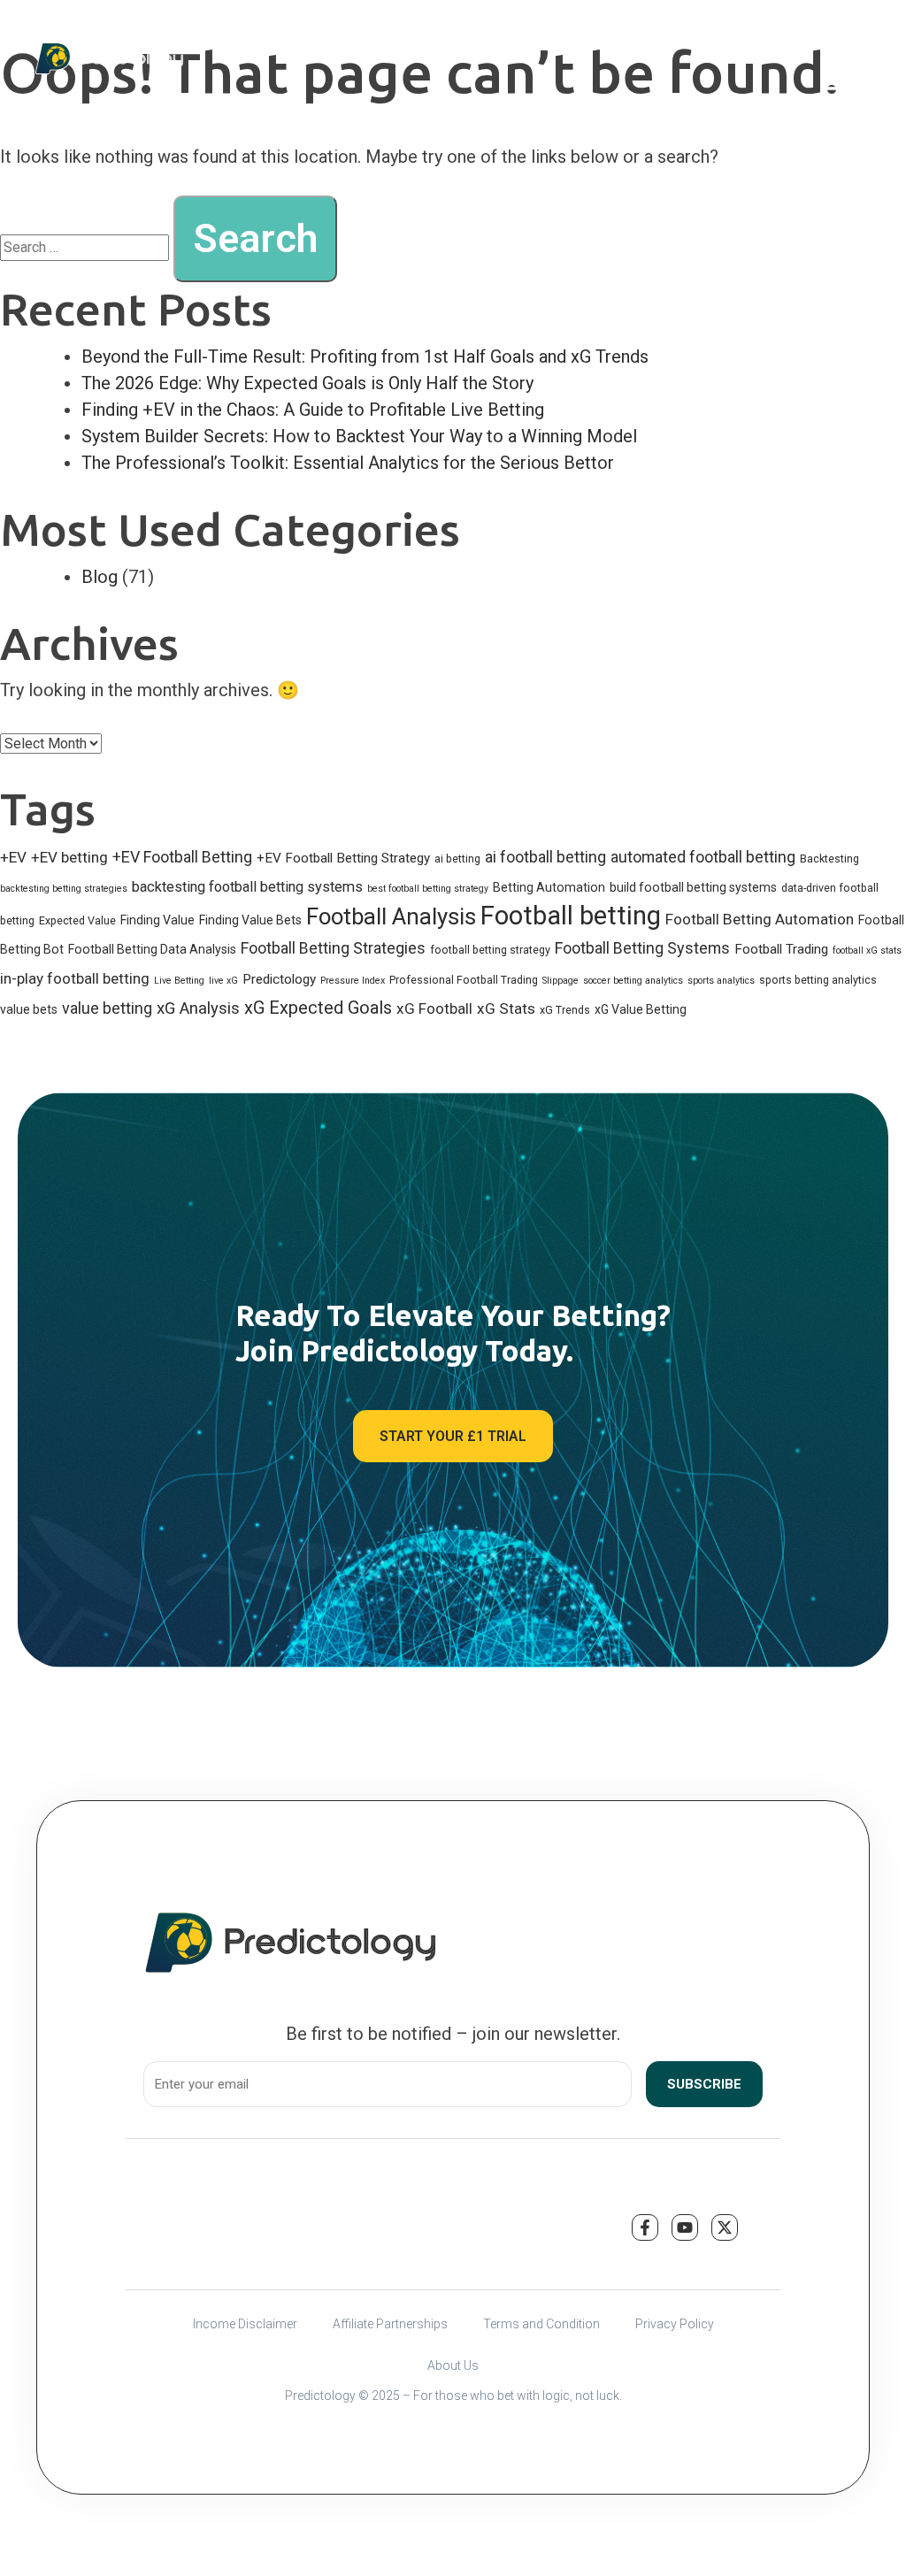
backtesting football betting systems (247, 887)
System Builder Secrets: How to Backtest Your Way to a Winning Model (359, 436)
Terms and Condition (541, 2324)
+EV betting (69, 857)
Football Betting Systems (642, 948)
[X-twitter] (725, 2227)
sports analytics (721, 981)
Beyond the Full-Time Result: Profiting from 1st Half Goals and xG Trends (365, 356)
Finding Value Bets (250, 920)
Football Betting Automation (760, 919)
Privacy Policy (675, 2324)
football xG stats (867, 951)
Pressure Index (353, 981)
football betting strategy (490, 950)
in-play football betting (75, 978)
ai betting (457, 859)
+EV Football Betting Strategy (343, 858)
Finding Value (157, 920)
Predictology (279, 979)
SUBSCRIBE (704, 2084)
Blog (100, 577)
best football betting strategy (428, 889)
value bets (29, 1009)
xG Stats (506, 1008)
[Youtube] (685, 2227)
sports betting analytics (818, 980)
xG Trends (565, 1010)
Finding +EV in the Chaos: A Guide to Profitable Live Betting (313, 410)
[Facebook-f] (645, 2227)
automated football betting (703, 857)
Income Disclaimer (245, 2324)
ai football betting (545, 857)
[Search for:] (84, 247)
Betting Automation (549, 887)
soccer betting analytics (633, 981)
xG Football (434, 1008)
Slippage (560, 981)
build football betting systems (693, 887)
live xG (223, 981)
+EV (13, 857)
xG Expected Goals (318, 1008)
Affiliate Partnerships (390, 2324)
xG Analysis (198, 1008)
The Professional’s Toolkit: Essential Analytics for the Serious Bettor (348, 463)
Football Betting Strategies (333, 948)
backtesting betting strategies (64, 889)
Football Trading (781, 949)
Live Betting (179, 981)
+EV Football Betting (182, 857)
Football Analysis (391, 916)
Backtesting (829, 859)
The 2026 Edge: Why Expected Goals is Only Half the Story (307, 383)
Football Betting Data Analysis (152, 949)
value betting (107, 1008)
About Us (453, 2365)
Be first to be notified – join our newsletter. (453, 2034)
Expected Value (77, 920)
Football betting (571, 916)
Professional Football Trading (464, 980)
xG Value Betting (641, 1009)
